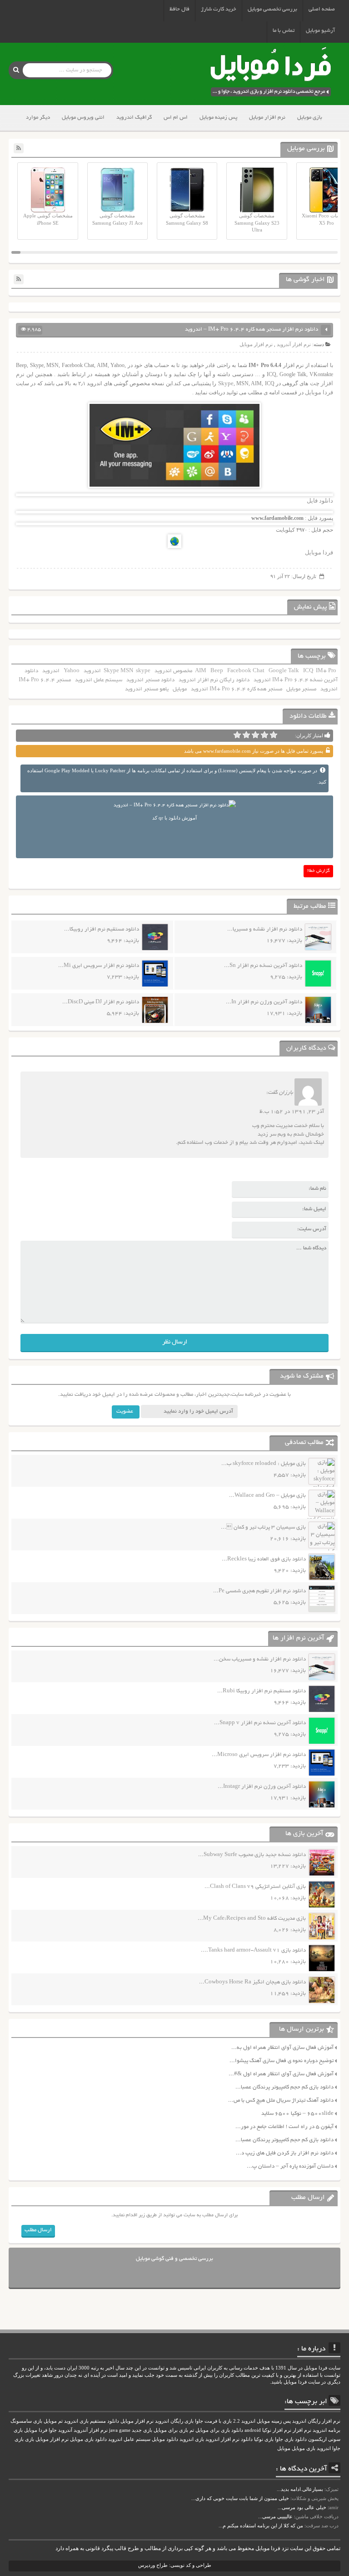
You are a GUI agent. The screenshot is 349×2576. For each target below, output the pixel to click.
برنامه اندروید (327, 2430)
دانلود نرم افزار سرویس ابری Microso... (259, 1755)
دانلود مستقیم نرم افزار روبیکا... (102, 929)
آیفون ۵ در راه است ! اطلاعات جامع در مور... (284, 2127)
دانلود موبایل (165, 2439)
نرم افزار (302, 2430)
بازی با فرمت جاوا (213, 2421)
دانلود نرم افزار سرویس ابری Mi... (99, 966)
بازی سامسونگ (26, 2421)
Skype (226, 383)
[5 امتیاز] (237, 735)
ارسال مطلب (38, 2230)
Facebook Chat (246, 671)
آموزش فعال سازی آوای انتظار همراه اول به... (282, 2048)
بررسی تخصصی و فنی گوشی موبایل (174, 2259)
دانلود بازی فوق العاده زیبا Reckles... (264, 1559)
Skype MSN (118, 671)
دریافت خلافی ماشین (317, 2516)
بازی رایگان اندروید (174, 2421)
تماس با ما (284, 31)
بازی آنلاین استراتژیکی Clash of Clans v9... (255, 1887)
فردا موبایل (319, 392)
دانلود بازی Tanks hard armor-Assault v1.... (253, 1950)
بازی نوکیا (264, 2439)
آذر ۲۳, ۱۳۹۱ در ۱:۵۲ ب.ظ (292, 1112)
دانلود (247, 2439)
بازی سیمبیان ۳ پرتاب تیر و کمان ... (263, 1527)
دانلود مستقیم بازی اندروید (92, 2421)
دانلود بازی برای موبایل (219, 2430)
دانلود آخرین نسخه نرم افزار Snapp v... (260, 1723)
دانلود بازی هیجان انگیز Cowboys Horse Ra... (252, 1982)
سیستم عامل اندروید (99, 680)
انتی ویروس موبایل (83, 118)
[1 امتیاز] (274, 735)
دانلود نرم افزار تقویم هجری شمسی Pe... (259, 1591)
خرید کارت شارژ (219, 9)
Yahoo (72, 671)
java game (120, 2430)
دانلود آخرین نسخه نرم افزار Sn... (263, 966)
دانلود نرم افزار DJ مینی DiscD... (101, 1002)
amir (334, 2507)
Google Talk (284, 671)
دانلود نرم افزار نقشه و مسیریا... (265, 929)
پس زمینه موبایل (218, 118)
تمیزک (332, 2489)
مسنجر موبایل (301, 689)
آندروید (65, 2430)
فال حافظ (179, 9)
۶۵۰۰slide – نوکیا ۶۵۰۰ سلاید (297, 2114)
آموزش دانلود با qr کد (174, 818)
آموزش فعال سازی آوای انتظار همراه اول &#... (281, 2074)
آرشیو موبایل (320, 31)
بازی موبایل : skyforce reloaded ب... (264, 1464)
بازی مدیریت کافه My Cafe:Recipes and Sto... (252, 1919)
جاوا (53, 2430)
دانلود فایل (320, 501)
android (253, 2430)
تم (192, 2430)
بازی (30, 2439)
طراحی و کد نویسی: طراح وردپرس (175, 2565)
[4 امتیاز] (246, 735)
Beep (217, 671)
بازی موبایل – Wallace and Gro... (267, 1496)
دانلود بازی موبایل (88, 2439)
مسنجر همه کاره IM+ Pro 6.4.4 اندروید (237, 689)
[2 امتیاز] (264, 735)
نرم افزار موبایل (267, 118)
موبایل (180, 689)
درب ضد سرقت (322, 2526)
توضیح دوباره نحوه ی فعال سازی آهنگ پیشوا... (282, 2061)
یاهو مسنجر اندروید (147, 689)
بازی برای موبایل (171, 2430)
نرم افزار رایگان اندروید (316, 2421)
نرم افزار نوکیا (277, 2430)
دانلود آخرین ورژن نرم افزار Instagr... (262, 1787)
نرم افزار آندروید (294, 344)
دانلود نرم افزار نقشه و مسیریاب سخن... (260, 1659)
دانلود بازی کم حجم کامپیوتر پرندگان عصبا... (284, 2087)
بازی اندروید (192, 2439)
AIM (201, 671)
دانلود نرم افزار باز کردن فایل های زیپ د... (285, 2153)
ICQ (308, 671)
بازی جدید (142, 2430)
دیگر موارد (38, 118)
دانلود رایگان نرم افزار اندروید (214, 680)
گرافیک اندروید (134, 118)
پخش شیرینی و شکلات (315, 2498)
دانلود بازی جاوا (291, 2439)
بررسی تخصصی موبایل (272, 9)
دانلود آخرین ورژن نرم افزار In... (264, 1002)
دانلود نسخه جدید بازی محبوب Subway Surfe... (252, 1855)
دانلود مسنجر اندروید (150, 680)
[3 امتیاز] (255, 735)
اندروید (51, 671)
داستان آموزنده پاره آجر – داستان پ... (290, 2166)
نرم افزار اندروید (222, 2439)
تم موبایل (53, 2421)
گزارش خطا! (319, 871)
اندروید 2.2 (244, 2421)
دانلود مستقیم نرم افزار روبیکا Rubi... (262, 1691)
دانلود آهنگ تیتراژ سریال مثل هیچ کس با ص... (281, 2101)
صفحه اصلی (322, 9)
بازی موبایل (310, 118)
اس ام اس (176, 118)
